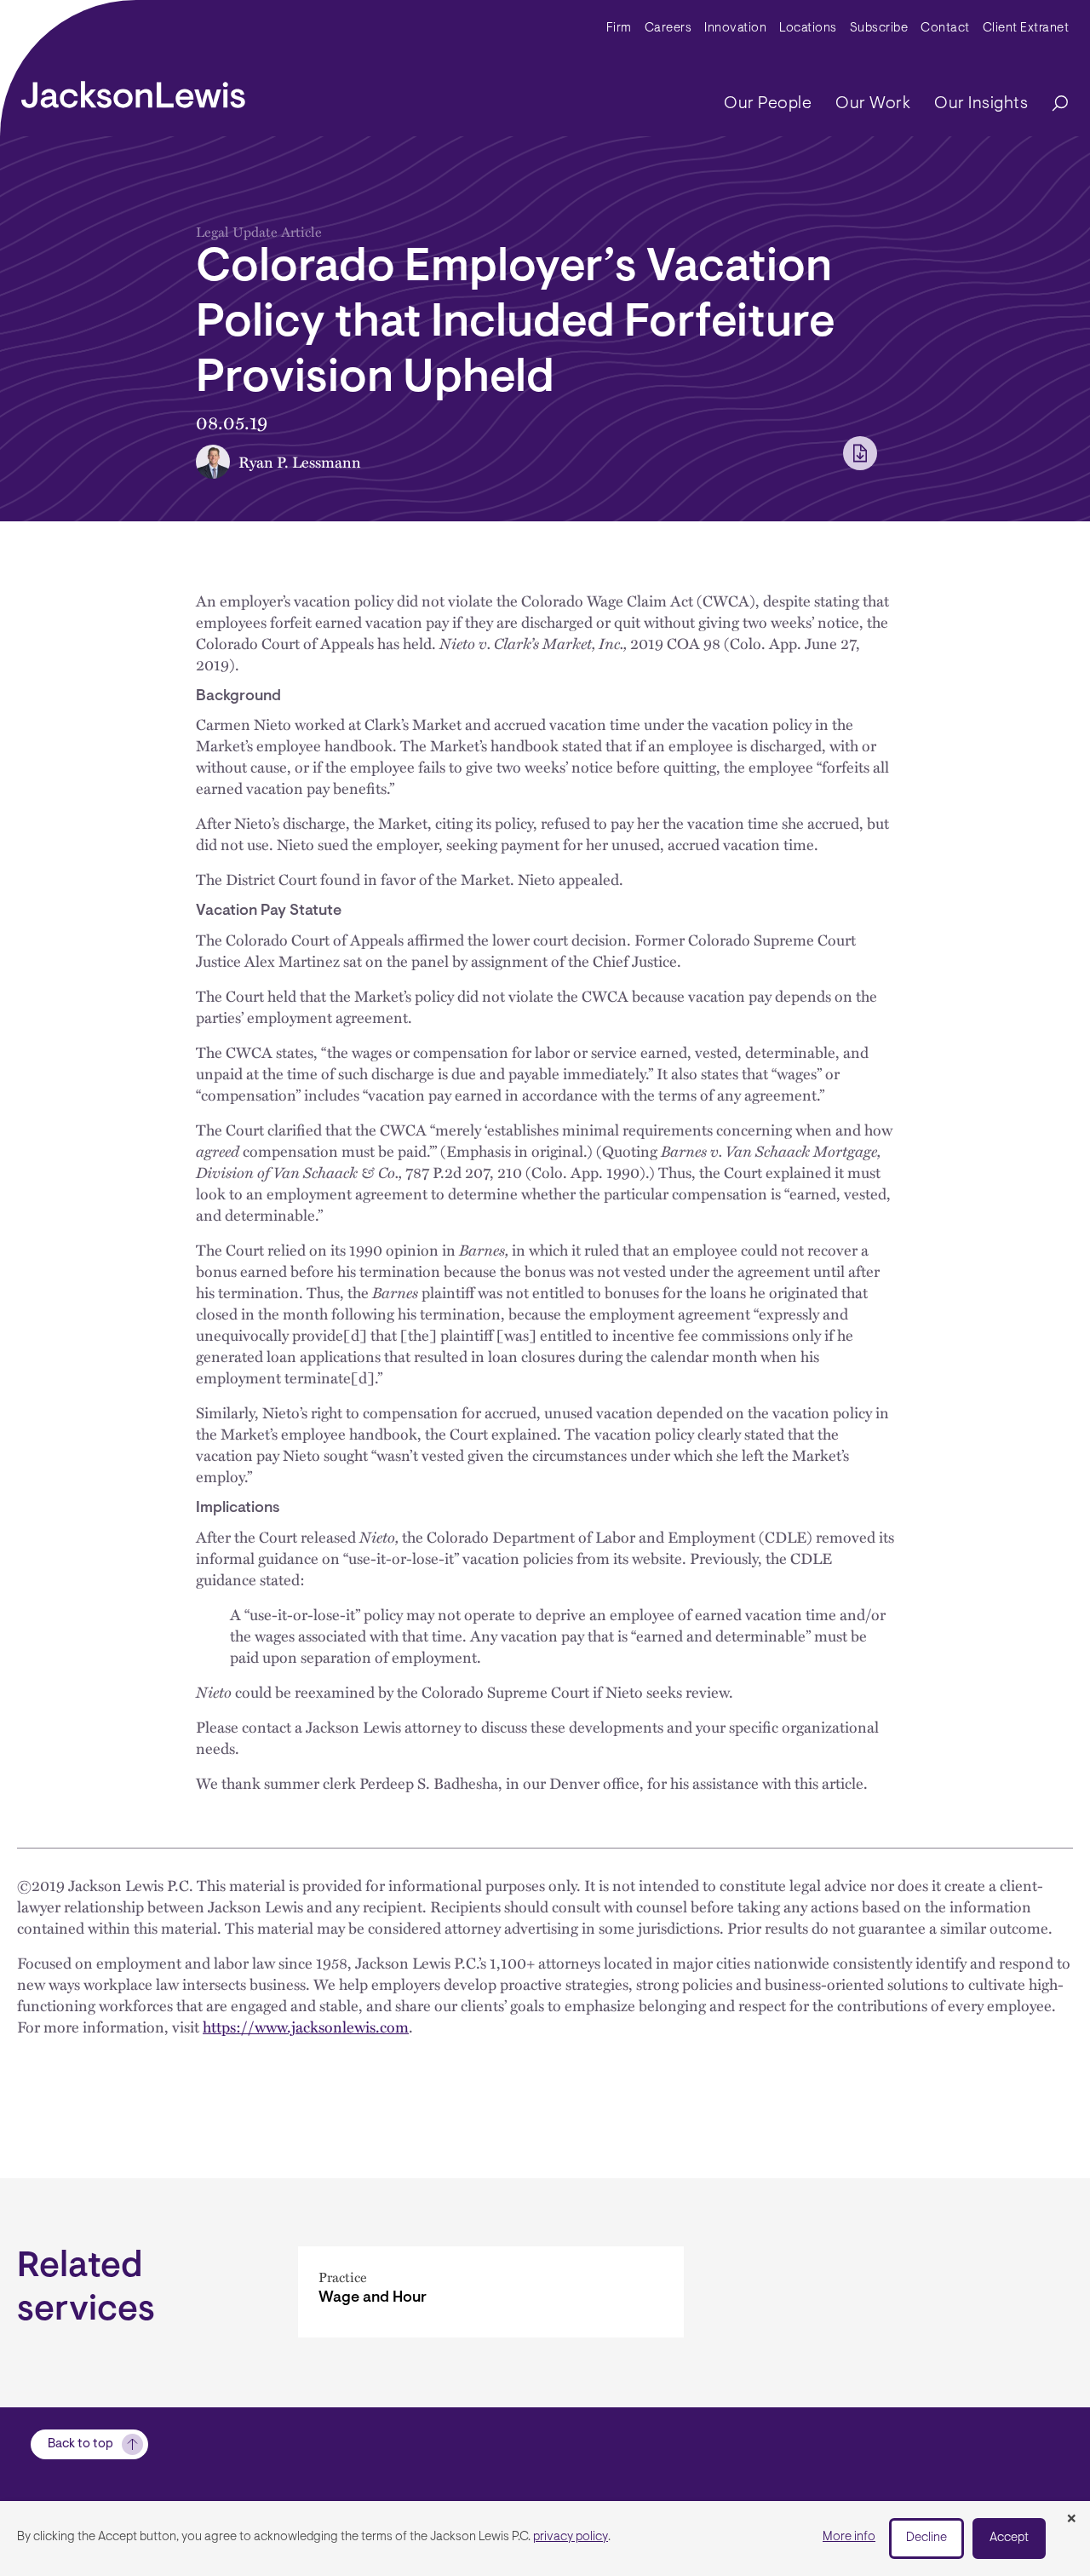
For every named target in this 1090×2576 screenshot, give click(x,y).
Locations (808, 29)
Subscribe (879, 29)
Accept (1009, 2538)
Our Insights (981, 104)
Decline (926, 2538)
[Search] (1052, 104)
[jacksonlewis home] (133, 90)
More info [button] (849, 2537)
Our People (768, 104)
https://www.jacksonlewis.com (306, 2026)
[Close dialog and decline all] (1071, 2520)
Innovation (735, 29)
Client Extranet (1026, 29)
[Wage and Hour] (491, 2292)
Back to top (80, 2444)
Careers (668, 29)
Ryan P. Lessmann (300, 461)
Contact (945, 29)
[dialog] (545, 2539)
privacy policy (571, 2537)
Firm (619, 29)
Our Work (873, 104)
